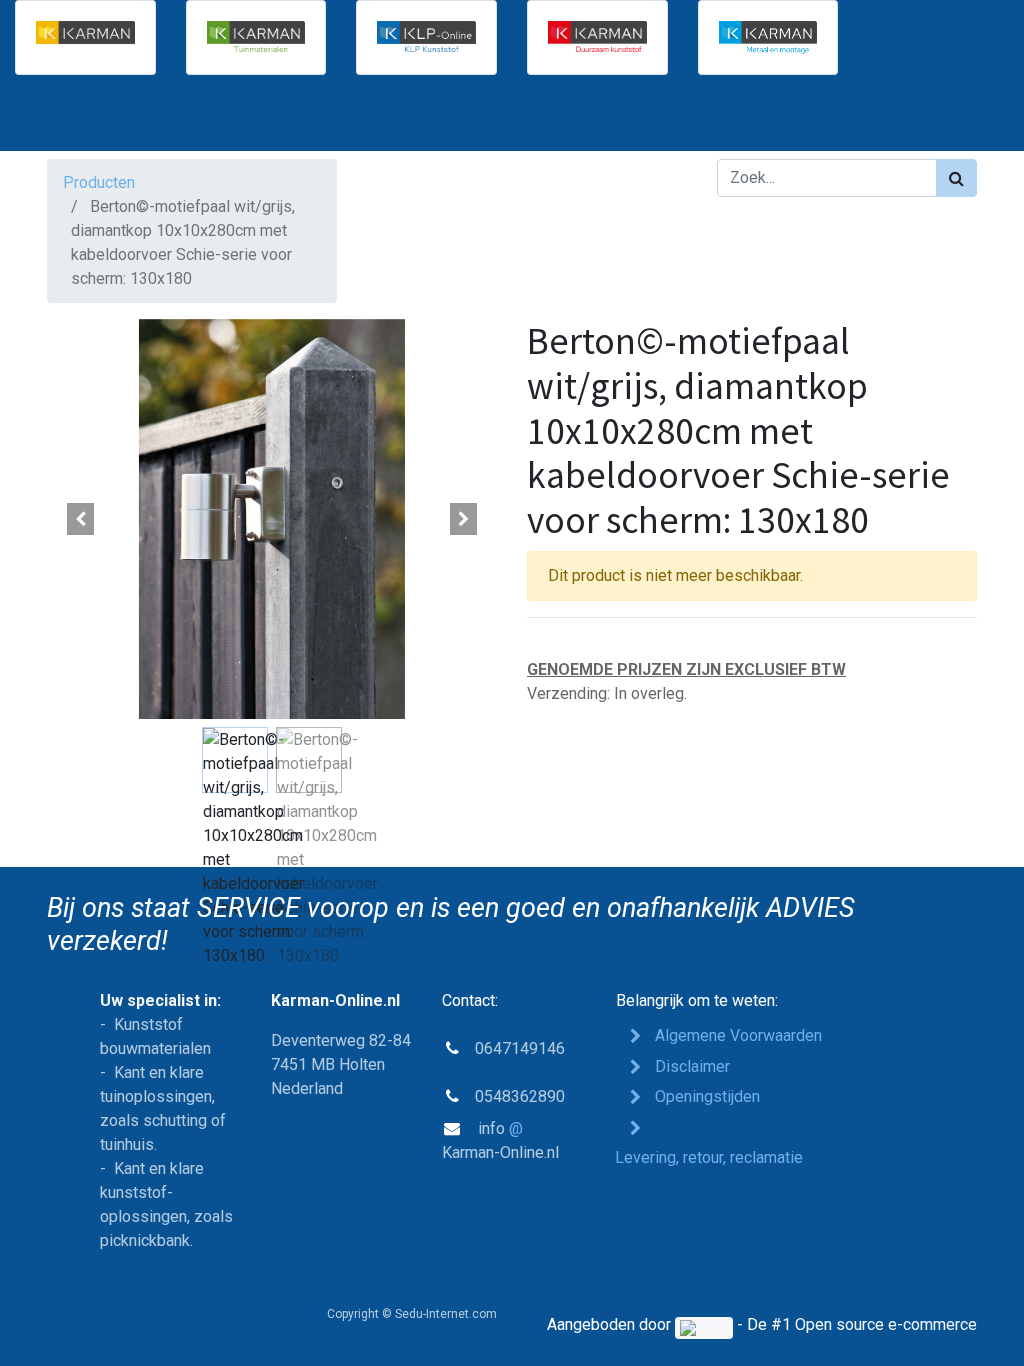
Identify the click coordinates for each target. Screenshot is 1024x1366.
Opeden (707, 1096)
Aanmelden (924, 121)
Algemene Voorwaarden (738, 1035)
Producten (99, 182)
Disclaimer (692, 1066)
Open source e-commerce (886, 1324)
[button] (81, 519)
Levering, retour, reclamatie (711, 1157)
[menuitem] (100, 121)
